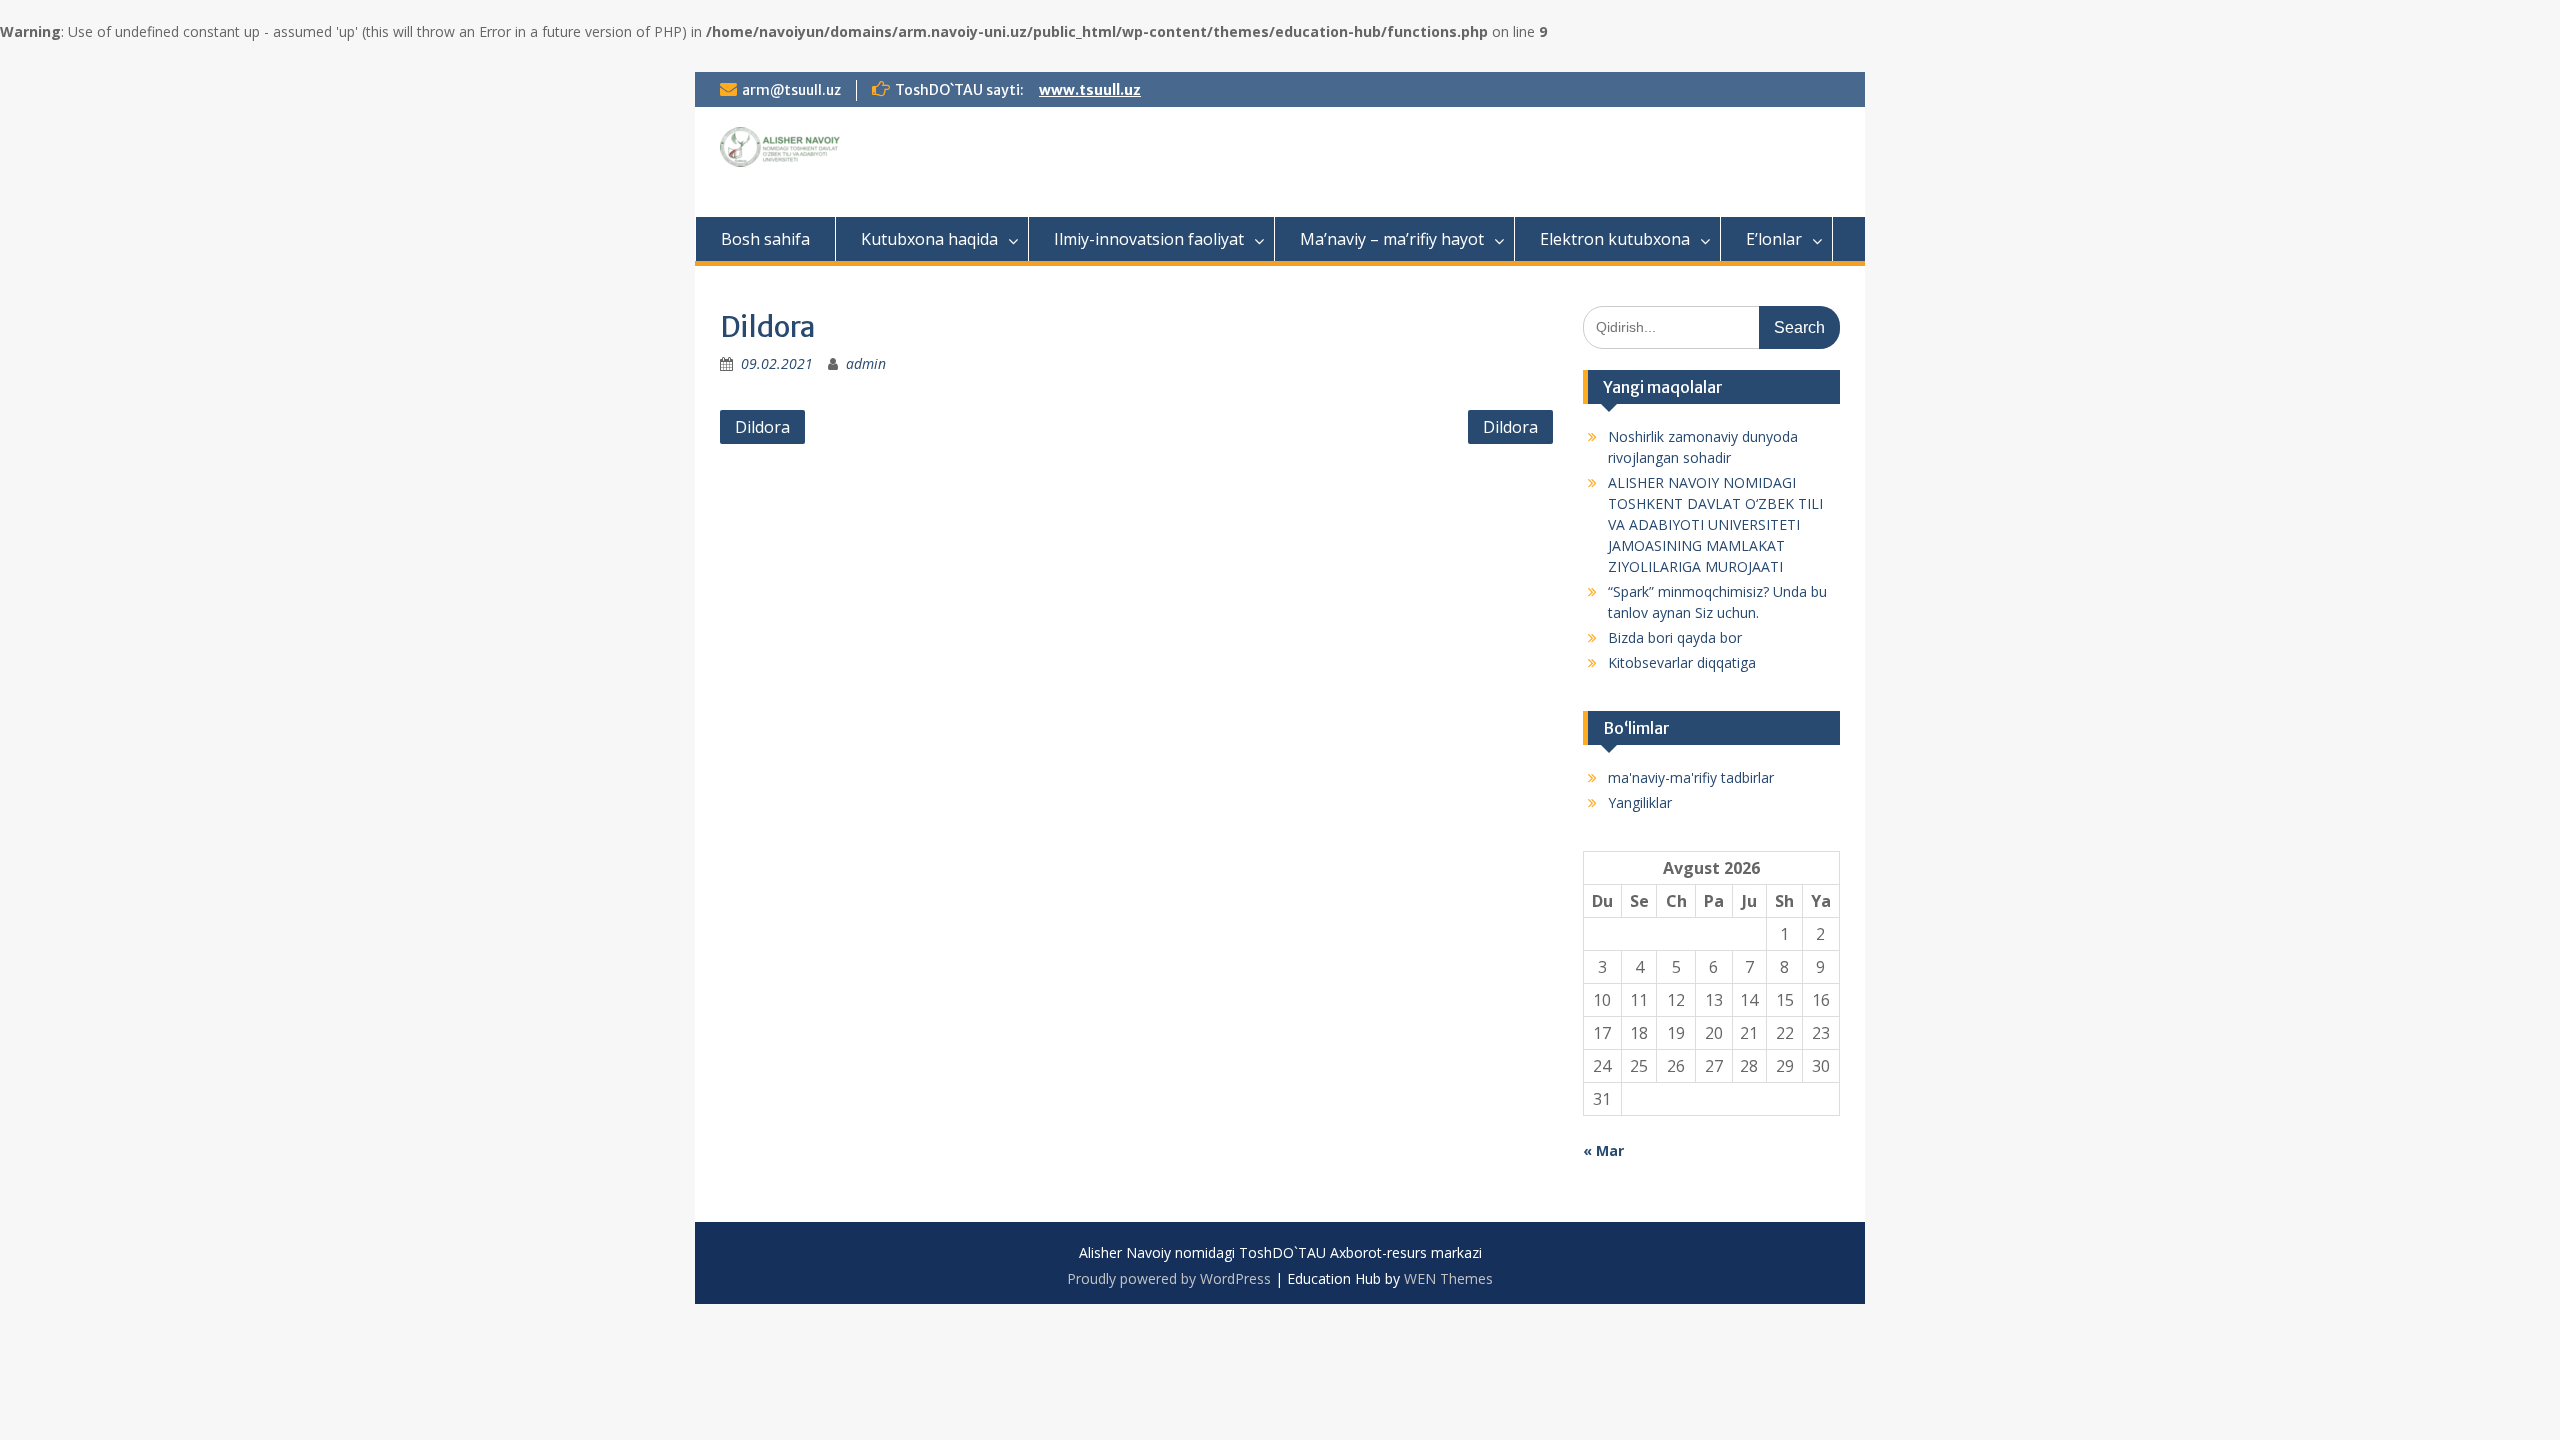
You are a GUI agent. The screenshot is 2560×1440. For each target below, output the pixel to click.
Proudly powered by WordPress (1169, 1278)
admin (866, 363)
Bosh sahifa (765, 239)
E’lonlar (1774, 239)
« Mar (1603, 1150)
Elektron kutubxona (1615, 239)
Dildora (762, 427)
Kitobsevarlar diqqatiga (1682, 662)
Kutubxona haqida (929, 239)
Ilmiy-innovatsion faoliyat (1149, 239)
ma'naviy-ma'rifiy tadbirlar (1691, 777)
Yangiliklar (1640, 802)
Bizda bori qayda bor (1675, 637)
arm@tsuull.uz (791, 90)
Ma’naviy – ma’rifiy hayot (1392, 239)
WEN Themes (1448, 1278)
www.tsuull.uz (1090, 90)
